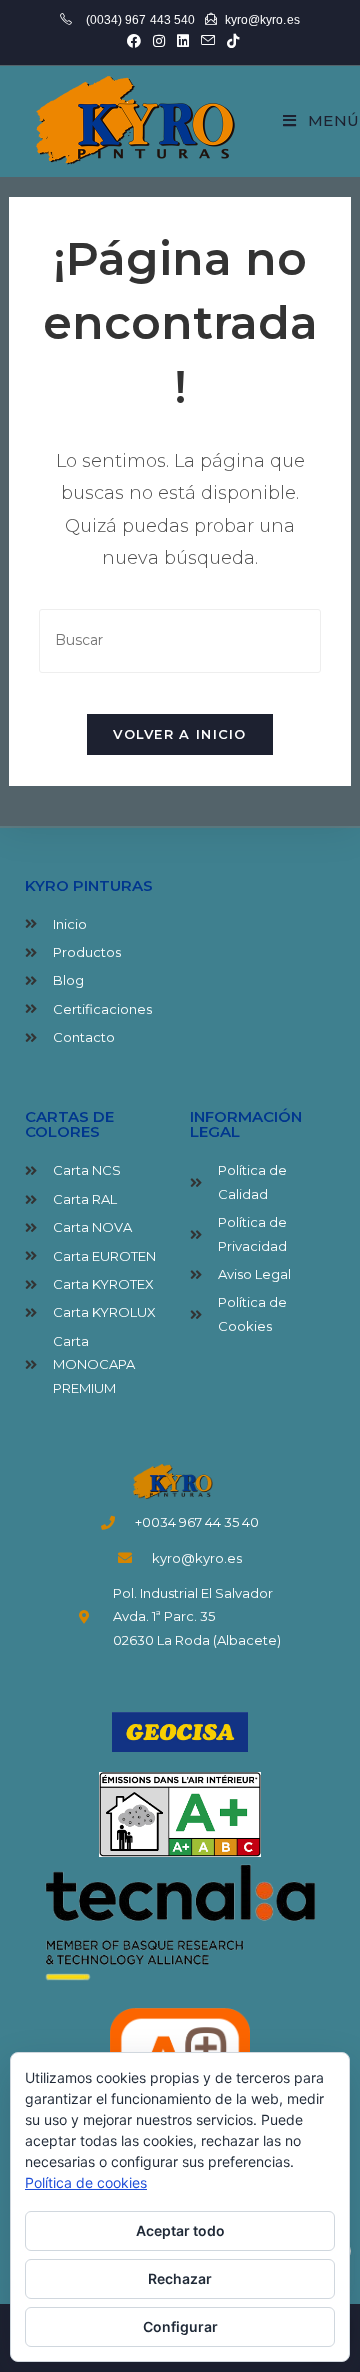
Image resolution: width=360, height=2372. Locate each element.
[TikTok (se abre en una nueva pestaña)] (230, 41)
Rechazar (180, 2278)
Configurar (180, 2326)
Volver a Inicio (180, 734)
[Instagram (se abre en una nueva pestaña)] (159, 41)
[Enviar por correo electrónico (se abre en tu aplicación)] (208, 41)
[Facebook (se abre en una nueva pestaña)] (134, 41)
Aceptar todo (180, 2230)
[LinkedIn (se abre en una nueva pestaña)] (183, 41)
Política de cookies (86, 2182)
